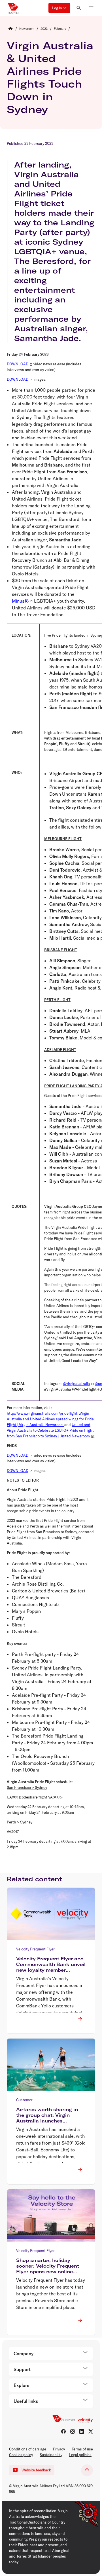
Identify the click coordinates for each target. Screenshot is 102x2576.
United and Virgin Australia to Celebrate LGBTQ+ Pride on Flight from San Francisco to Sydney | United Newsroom (50, 1430)
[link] (27, 29)
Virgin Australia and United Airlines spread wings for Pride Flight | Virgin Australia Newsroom (50, 1419)
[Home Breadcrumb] (10, 29)
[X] (91, 2431)
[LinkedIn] (82, 2431)
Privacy (59, 2449)
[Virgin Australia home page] (13, 8)
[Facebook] (63, 2431)
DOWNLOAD (18, 364)
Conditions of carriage (28, 2449)
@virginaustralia (76, 1384)
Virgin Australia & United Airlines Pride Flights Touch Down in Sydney (50, 77)
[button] (59, 8)
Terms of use (82, 2449)
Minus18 (20, 601)
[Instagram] (73, 2431)
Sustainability (51, 2455)
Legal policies (80, 2455)
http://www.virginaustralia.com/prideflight (42, 1413)
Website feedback (36, 2470)
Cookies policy (21, 2455)
